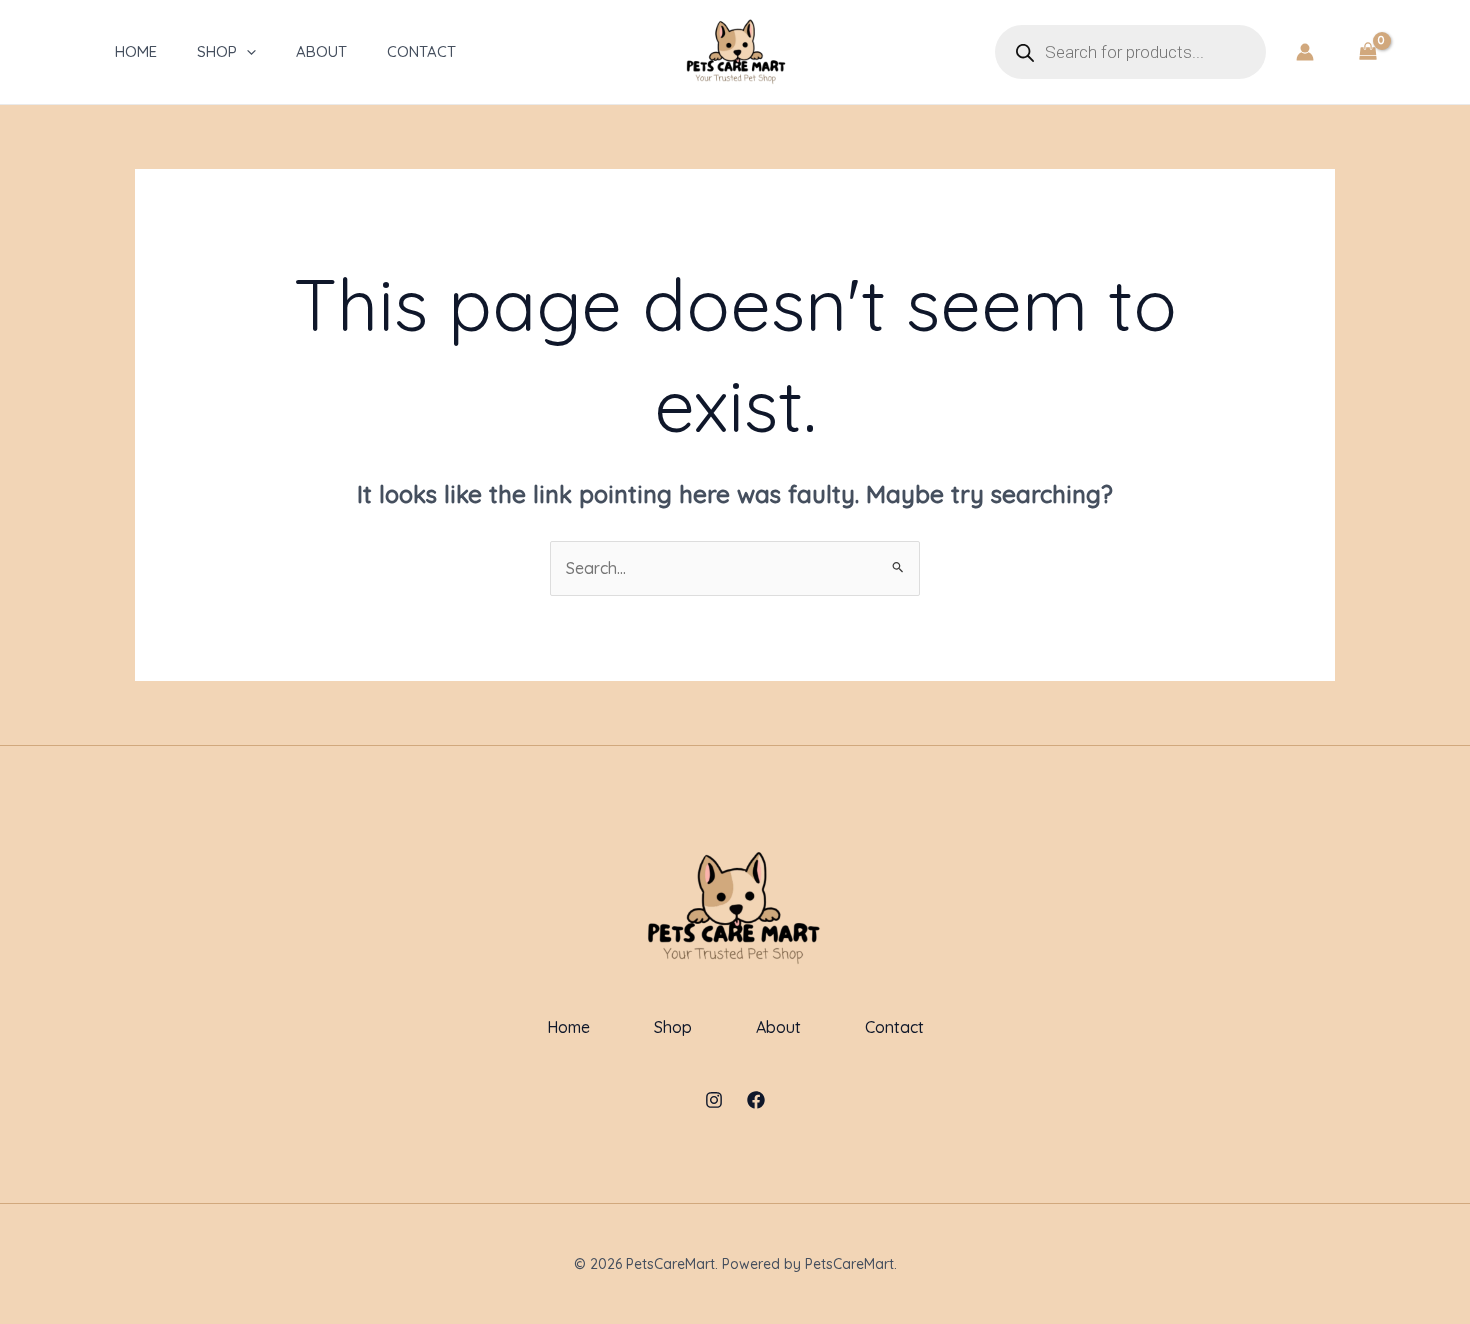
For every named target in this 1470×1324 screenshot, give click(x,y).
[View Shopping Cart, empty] (1367, 52)
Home (136, 51)
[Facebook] (756, 1100)
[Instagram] (714, 1100)
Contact (421, 51)
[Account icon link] (1305, 52)
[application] (246, 52)
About (321, 51)
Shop (217, 51)
